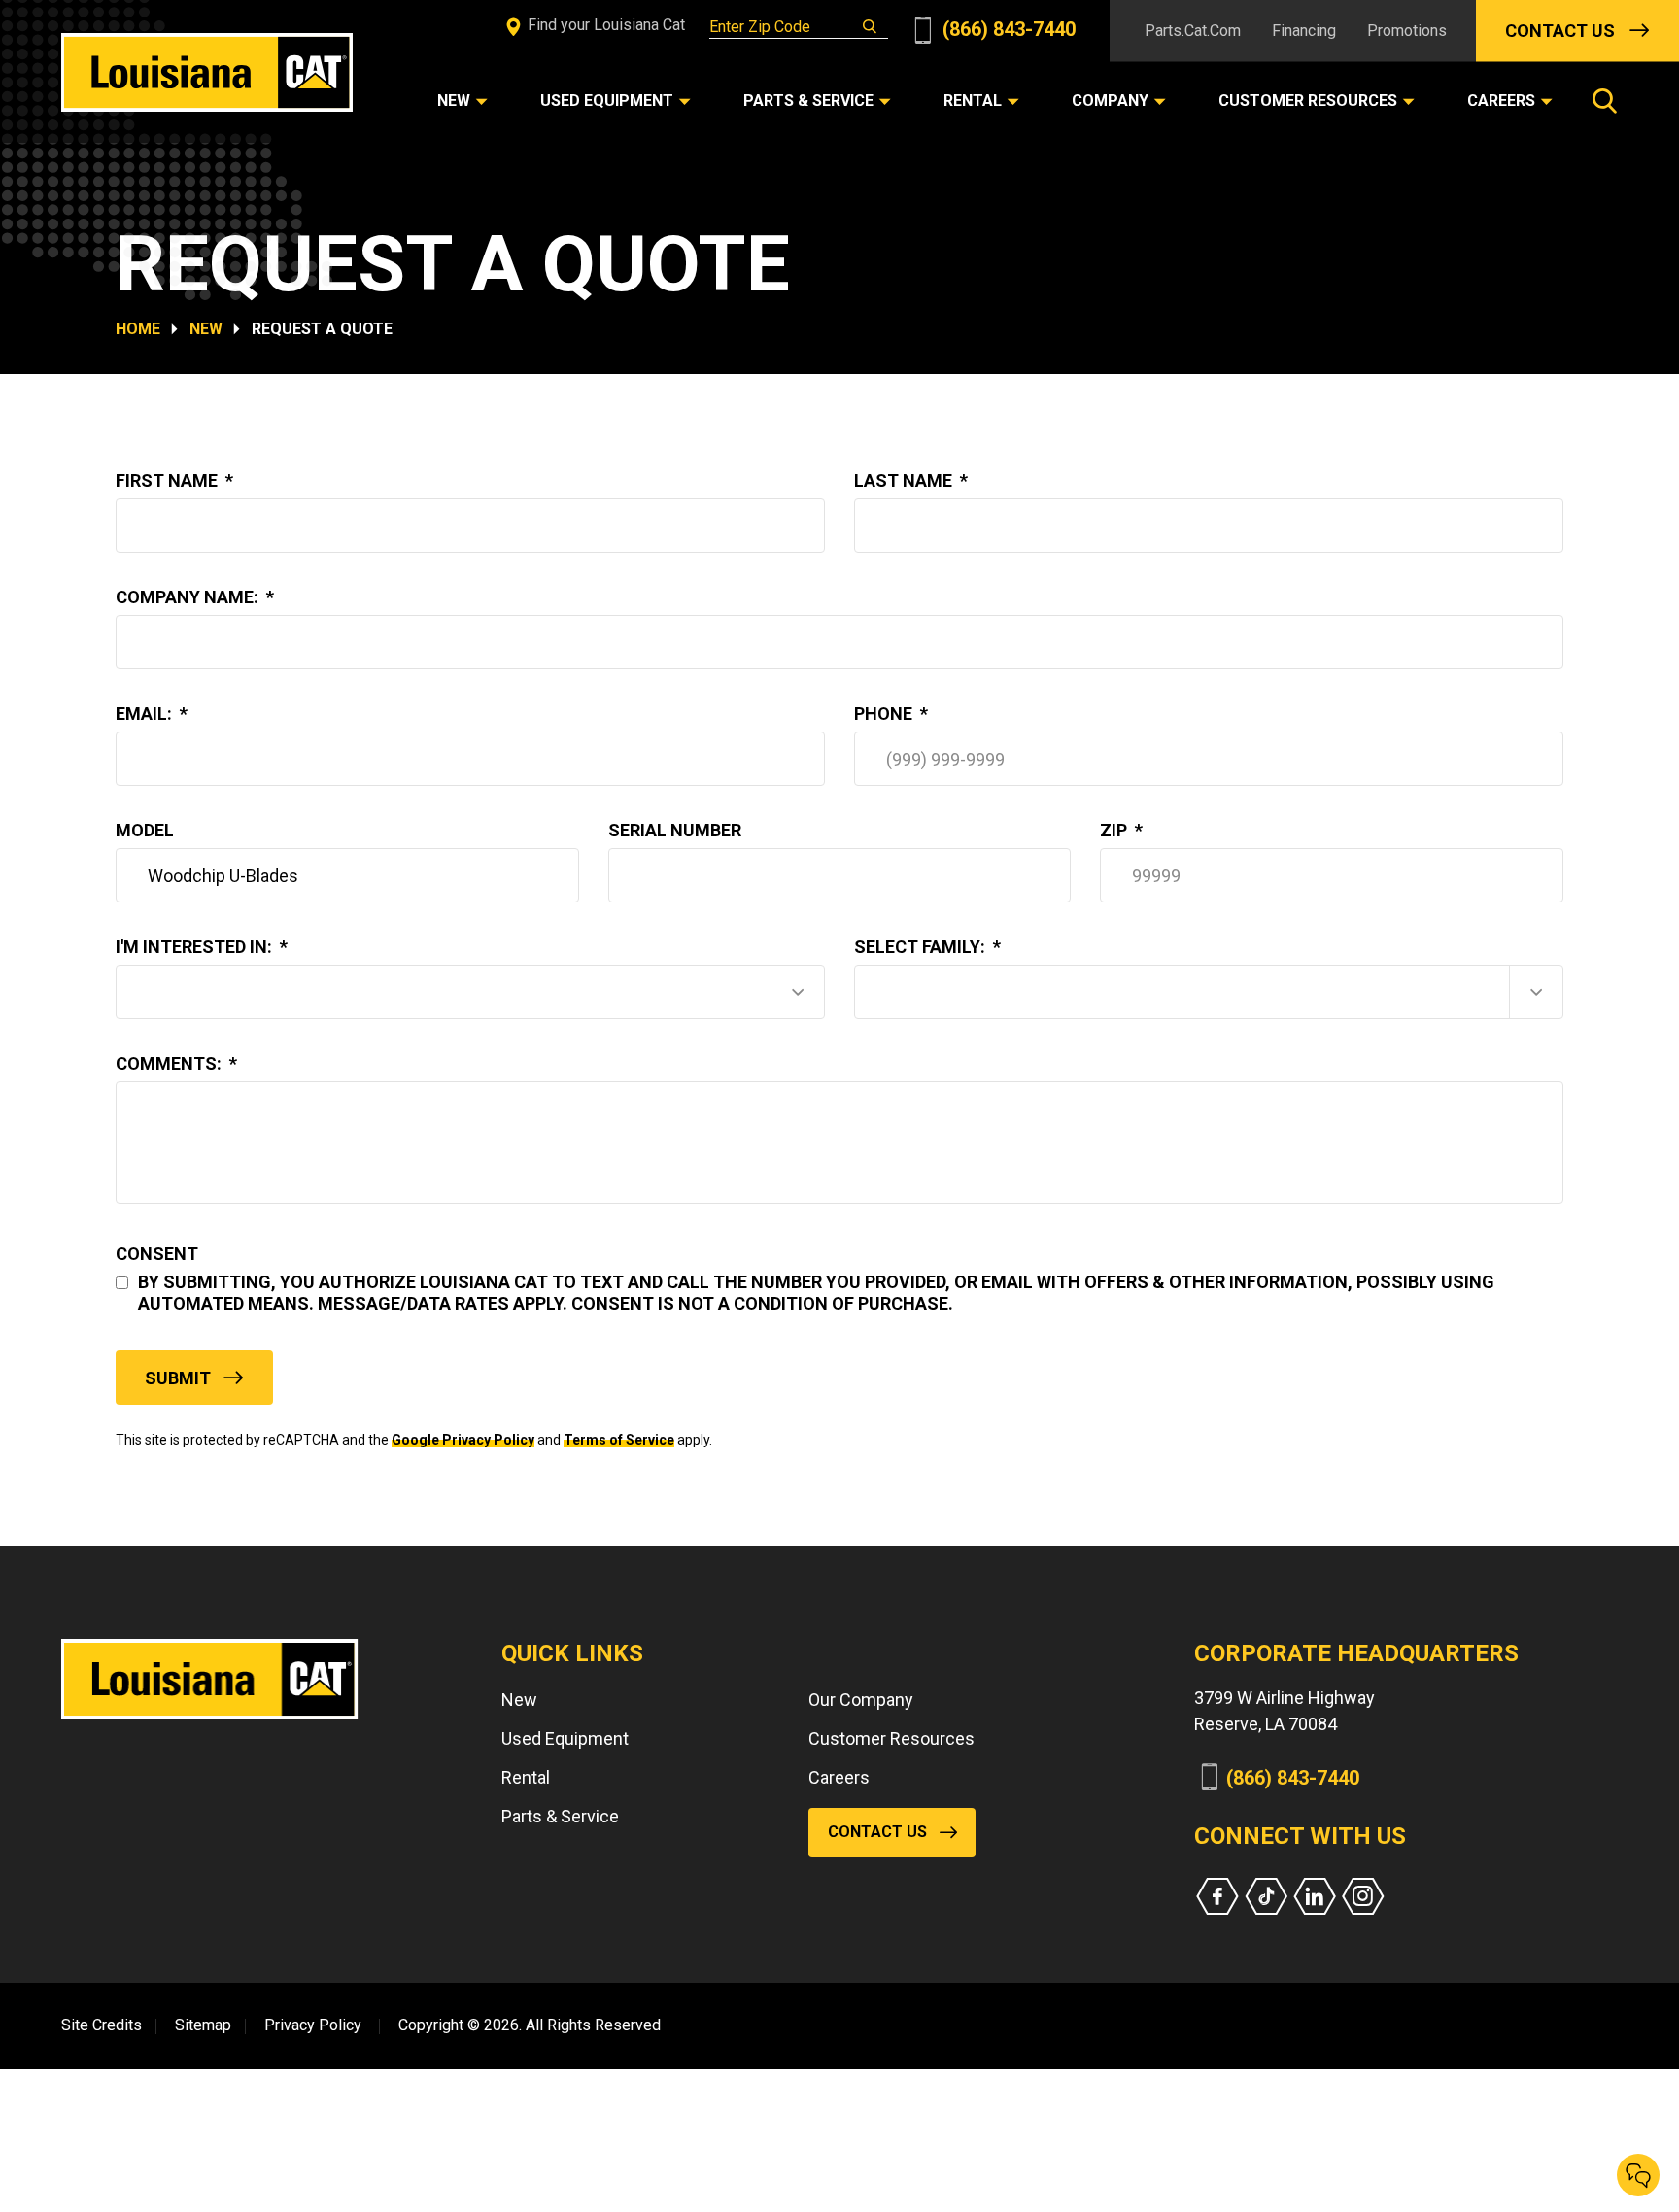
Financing (1304, 31)
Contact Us (1560, 31)
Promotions (1407, 31)
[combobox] (470, 992)
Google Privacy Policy (463, 1440)
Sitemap (203, 2025)
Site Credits (102, 2025)
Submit (178, 1378)
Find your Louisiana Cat (604, 25)
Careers (839, 1777)
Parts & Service (560, 1816)
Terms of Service (619, 1440)
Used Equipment (565, 1738)
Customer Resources (891, 1738)
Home (138, 329)
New (206, 329)
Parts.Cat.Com (1193, 31)
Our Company (861, 1700)
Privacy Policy (313, 2025)
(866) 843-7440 (1007, 29)
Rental (526, 1777)
